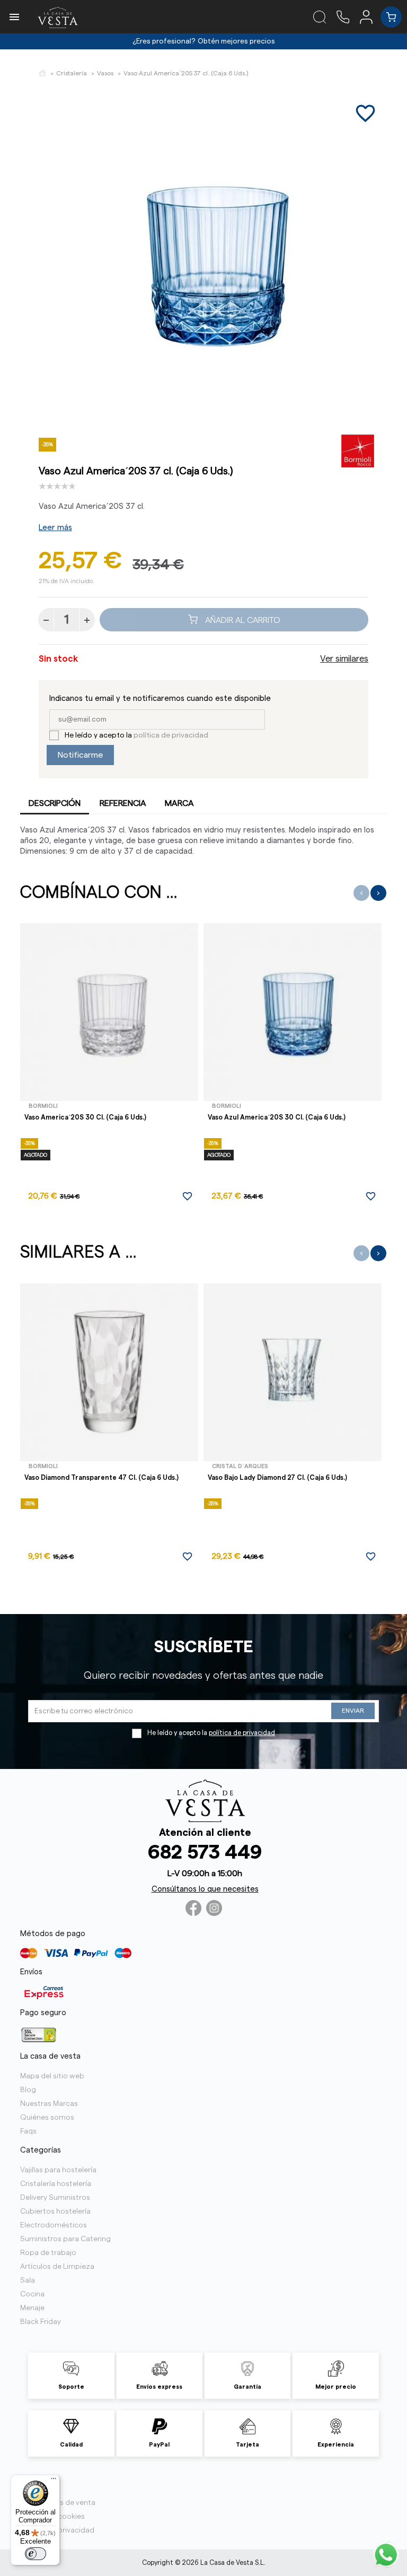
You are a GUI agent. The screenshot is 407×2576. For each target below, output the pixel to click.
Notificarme (80, 755)
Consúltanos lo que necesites (205, 1889)
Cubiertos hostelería (55, 2211)
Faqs (28, 2131)
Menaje (32, 2308)
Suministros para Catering (65, 2239)
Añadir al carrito (242, 620)
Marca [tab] (179, 803)
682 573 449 (205, 1853)
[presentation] (361, 893)
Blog (28, 2090)
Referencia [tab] (123, 803)
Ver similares (344, 659)
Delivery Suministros (55, 2198)
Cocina (32, 2294)
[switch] (36, 2554)
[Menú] (54, 2481)
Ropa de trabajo (48, 2253)
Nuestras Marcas (49, 2104)
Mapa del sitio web (52, 2076)
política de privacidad (171, 735)
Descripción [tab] (55, 803)
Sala (28, 2280)
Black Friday (41, 2322)
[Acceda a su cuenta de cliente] (370, 16)
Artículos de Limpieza (57, 2267)
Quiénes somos (47, 2118)
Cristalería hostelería (56, 2184)
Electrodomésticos (54, 2225)
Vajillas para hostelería (58, 2170)
